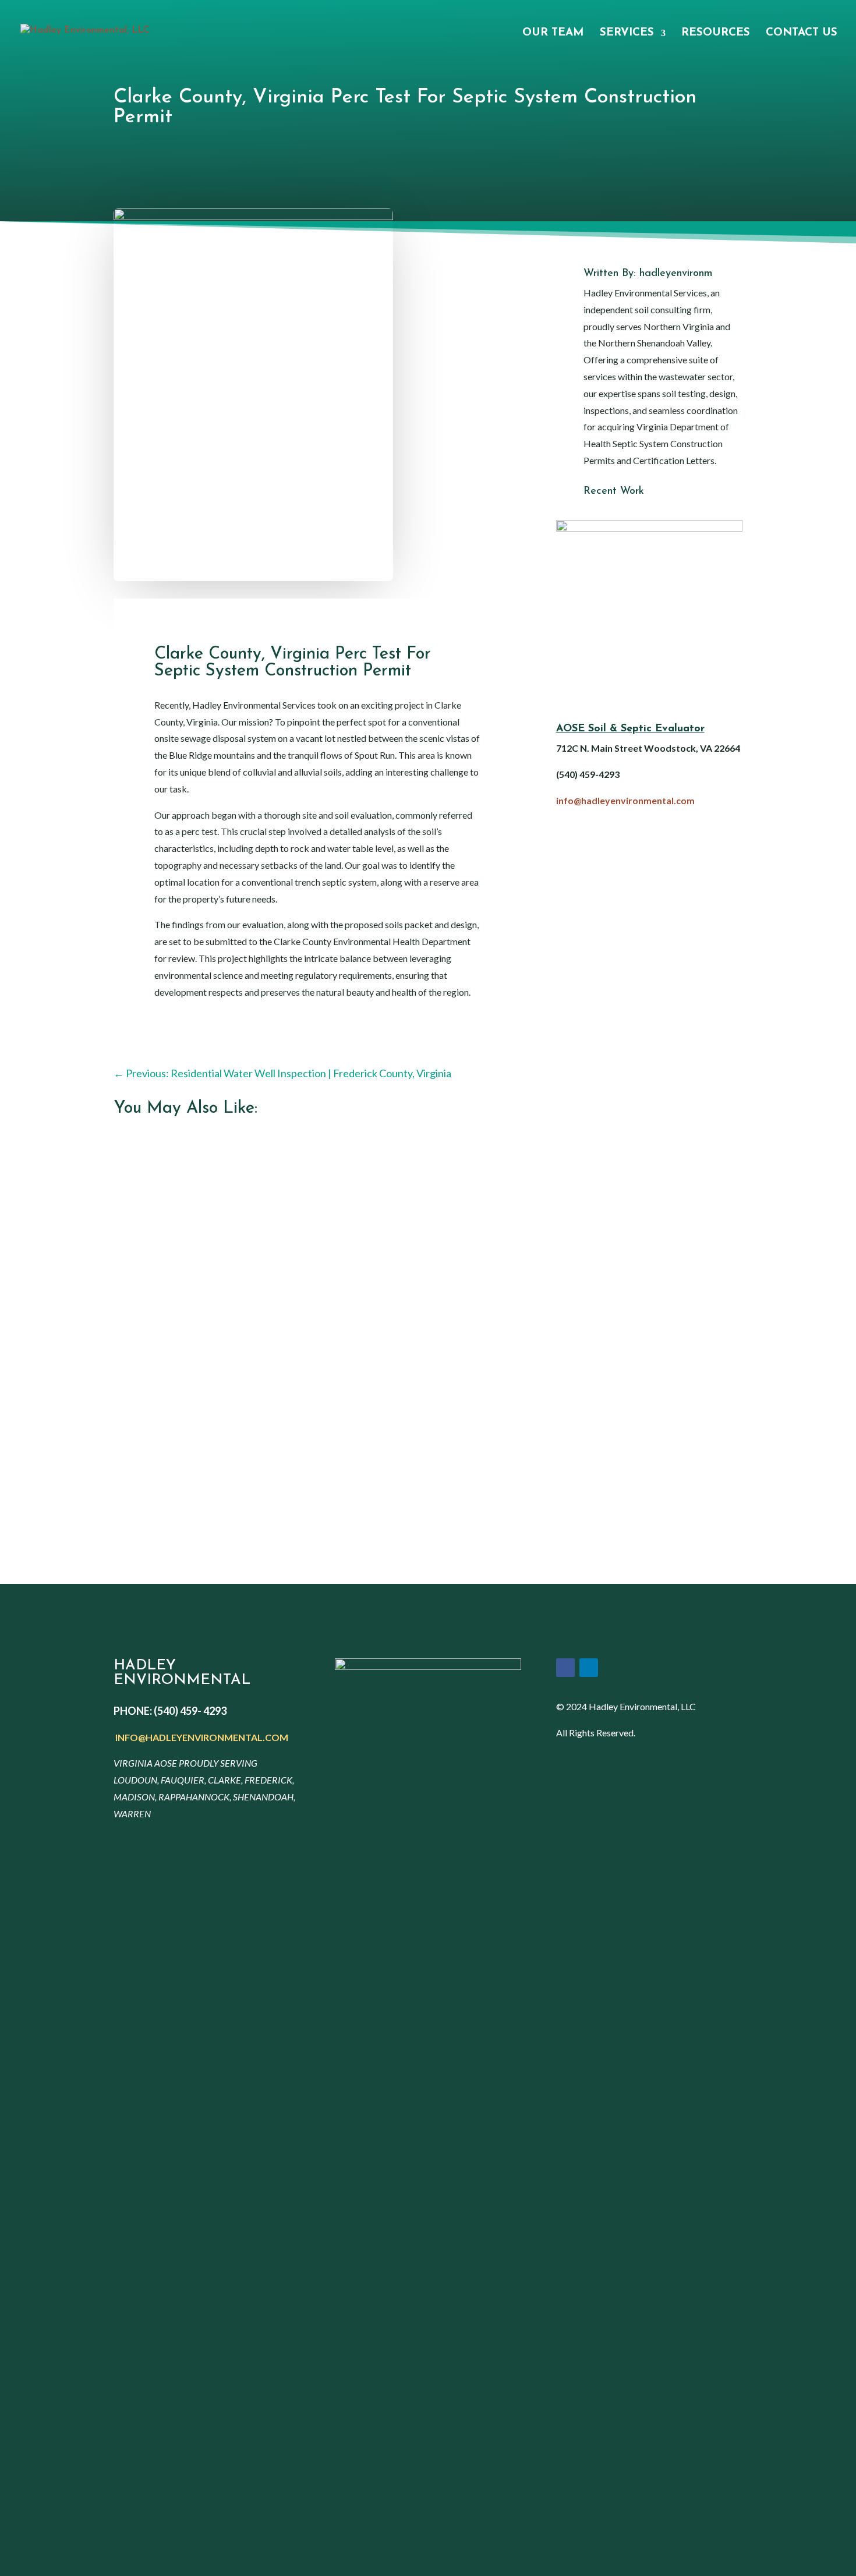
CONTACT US (802, 34)
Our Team (553, 34)
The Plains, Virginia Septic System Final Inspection (234, 1312)
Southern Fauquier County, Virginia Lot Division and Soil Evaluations (273, 1444)
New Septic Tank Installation (188, 1180)
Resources (716, 34)
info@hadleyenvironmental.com (625, 800)
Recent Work (614, 491)
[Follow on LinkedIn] (589, 1668)
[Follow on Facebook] (565, 1668)
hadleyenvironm (676, 274)
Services (627, 34)
